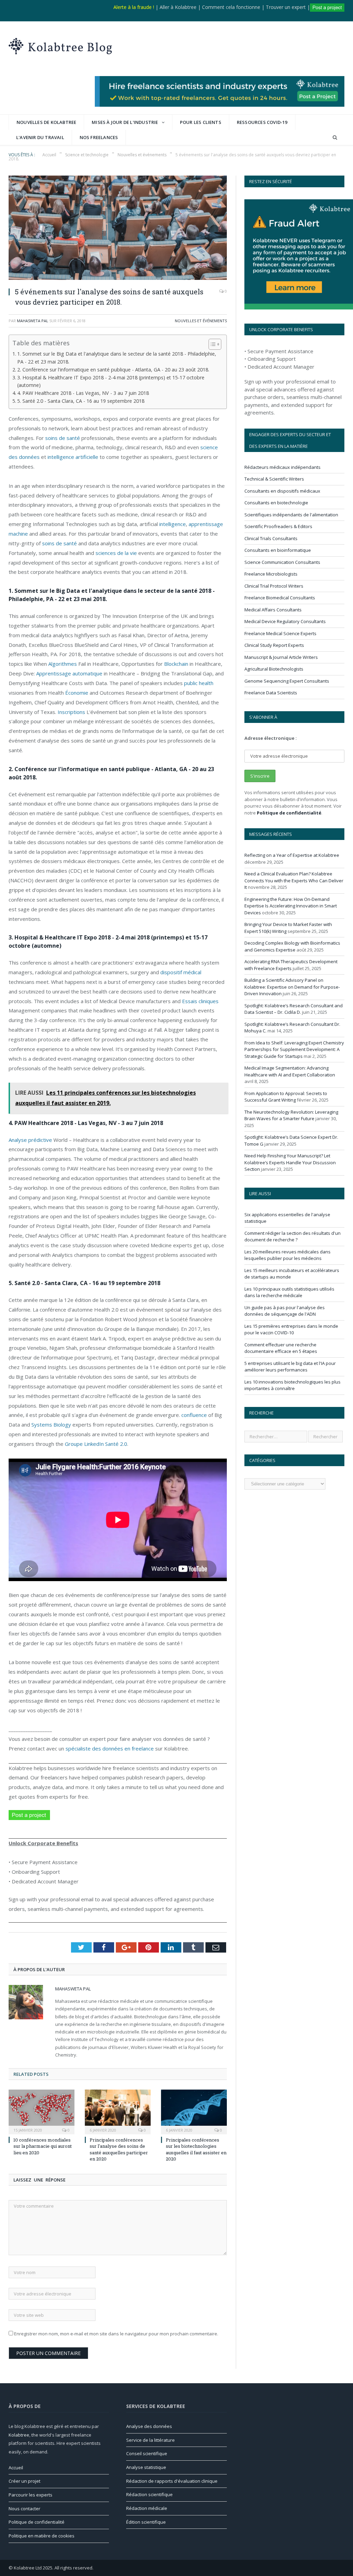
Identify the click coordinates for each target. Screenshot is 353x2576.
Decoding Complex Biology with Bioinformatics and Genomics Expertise (292, 946)
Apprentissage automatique (69, 673)
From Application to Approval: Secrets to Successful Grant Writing (286, 1097)
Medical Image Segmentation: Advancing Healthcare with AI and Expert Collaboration (290, 1071)
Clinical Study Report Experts (274, 645)
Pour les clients (201, 122)
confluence (194, 1415)
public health (199, 683)
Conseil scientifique (147, 2453)
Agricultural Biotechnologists (274, 669)
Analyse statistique (146, 2467)
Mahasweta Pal (33, 321)
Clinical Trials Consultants (271, 538)
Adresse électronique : (271, 738)
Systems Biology (51, 1424)
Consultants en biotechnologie (276, 503)
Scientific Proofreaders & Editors (278, 526)
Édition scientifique (146, 2522)
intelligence (173, 524)
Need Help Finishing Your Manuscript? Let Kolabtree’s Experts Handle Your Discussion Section (290, 1162)
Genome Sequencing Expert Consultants (287, 681)
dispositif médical (181, 972)
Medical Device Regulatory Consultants (285, 621)
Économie (77, 693)
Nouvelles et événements (201, 321)
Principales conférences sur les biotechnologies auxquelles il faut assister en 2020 (196, 2149)
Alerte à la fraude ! (134, 7)
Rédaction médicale (147, 2508)
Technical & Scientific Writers (274, 479)
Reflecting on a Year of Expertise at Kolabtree (292, 855)
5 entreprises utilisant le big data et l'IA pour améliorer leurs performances (290, 1367)
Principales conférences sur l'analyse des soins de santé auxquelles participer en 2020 (119, 2149)
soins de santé (63, 438)
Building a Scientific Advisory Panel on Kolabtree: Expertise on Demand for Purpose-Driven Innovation (292, 987)
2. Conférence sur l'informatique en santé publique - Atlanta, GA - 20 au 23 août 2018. (113, 370)
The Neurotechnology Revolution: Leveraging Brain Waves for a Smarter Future (291, 1115)
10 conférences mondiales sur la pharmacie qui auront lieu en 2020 (43, 2146)
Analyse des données (149, 2426)
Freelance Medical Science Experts (280, 633)
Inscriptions (71, 712)
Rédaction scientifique (149, 2494)
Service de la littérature (150, 2440)
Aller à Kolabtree (178, 7)
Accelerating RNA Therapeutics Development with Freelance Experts (291, 965)
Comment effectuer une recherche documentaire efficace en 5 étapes (281, 1348)
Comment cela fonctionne (231, 7)
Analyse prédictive (30, 1140)
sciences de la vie (116, 553)
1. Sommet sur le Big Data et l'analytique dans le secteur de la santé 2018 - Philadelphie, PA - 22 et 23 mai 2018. (117, 358)
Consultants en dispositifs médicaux (282, 491)
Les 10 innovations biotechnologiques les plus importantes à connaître (293, 1385)
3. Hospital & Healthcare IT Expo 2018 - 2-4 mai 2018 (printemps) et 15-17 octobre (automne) (111, 381)
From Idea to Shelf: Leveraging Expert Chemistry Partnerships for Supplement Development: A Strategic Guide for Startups (294, 1049)
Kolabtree (19, 2435)
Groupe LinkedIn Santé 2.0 (96, 1444)
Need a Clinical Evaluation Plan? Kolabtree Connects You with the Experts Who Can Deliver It (294, 880)
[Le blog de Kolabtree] (60, 45)
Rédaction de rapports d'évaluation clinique (172, 2481)
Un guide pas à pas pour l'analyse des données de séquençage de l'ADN (285, 1311)
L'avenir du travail (40, 137)
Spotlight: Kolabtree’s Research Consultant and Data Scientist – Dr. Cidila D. (294, 1009)
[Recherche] (335, 138)
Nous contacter (24, 2509)
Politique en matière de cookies (42, 2536)
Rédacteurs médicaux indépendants (283, 467)
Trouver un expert (286, 7)
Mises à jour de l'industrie (125, 122)
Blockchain (176, 664)
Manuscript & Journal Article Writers (281, 657)
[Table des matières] (215, 344)
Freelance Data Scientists (271, 693)
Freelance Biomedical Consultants (280, 598)
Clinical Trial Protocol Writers (274, 586)
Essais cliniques (200, 1001)
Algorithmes (63, 664)
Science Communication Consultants (282, 562)
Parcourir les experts (31, 2495)
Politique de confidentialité (289, 813)
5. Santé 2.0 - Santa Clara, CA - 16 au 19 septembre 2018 (81, 401)
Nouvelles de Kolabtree (46, 122)
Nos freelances (99, 137)
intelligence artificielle (73, 457)
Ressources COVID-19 (262, 122)
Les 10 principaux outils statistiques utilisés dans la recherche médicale (289, 1292)
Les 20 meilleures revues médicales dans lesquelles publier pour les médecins (288, 1255)
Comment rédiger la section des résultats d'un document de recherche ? (293, 1237)
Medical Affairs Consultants (273, 610)
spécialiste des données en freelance (110, 1748)
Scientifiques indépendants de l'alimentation (291, 515)
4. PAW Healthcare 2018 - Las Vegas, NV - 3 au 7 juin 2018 (83, 393)
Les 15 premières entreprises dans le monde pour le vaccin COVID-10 (291, 1329)
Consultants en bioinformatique (278, 550)
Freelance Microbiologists (271, 574)
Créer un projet (24, 2481)
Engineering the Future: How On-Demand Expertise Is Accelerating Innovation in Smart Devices (291, 906)
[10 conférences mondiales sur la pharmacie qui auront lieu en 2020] (42, 2111)
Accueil (16, 2468)
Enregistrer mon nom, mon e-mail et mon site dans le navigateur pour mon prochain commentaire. (116, 2334)
